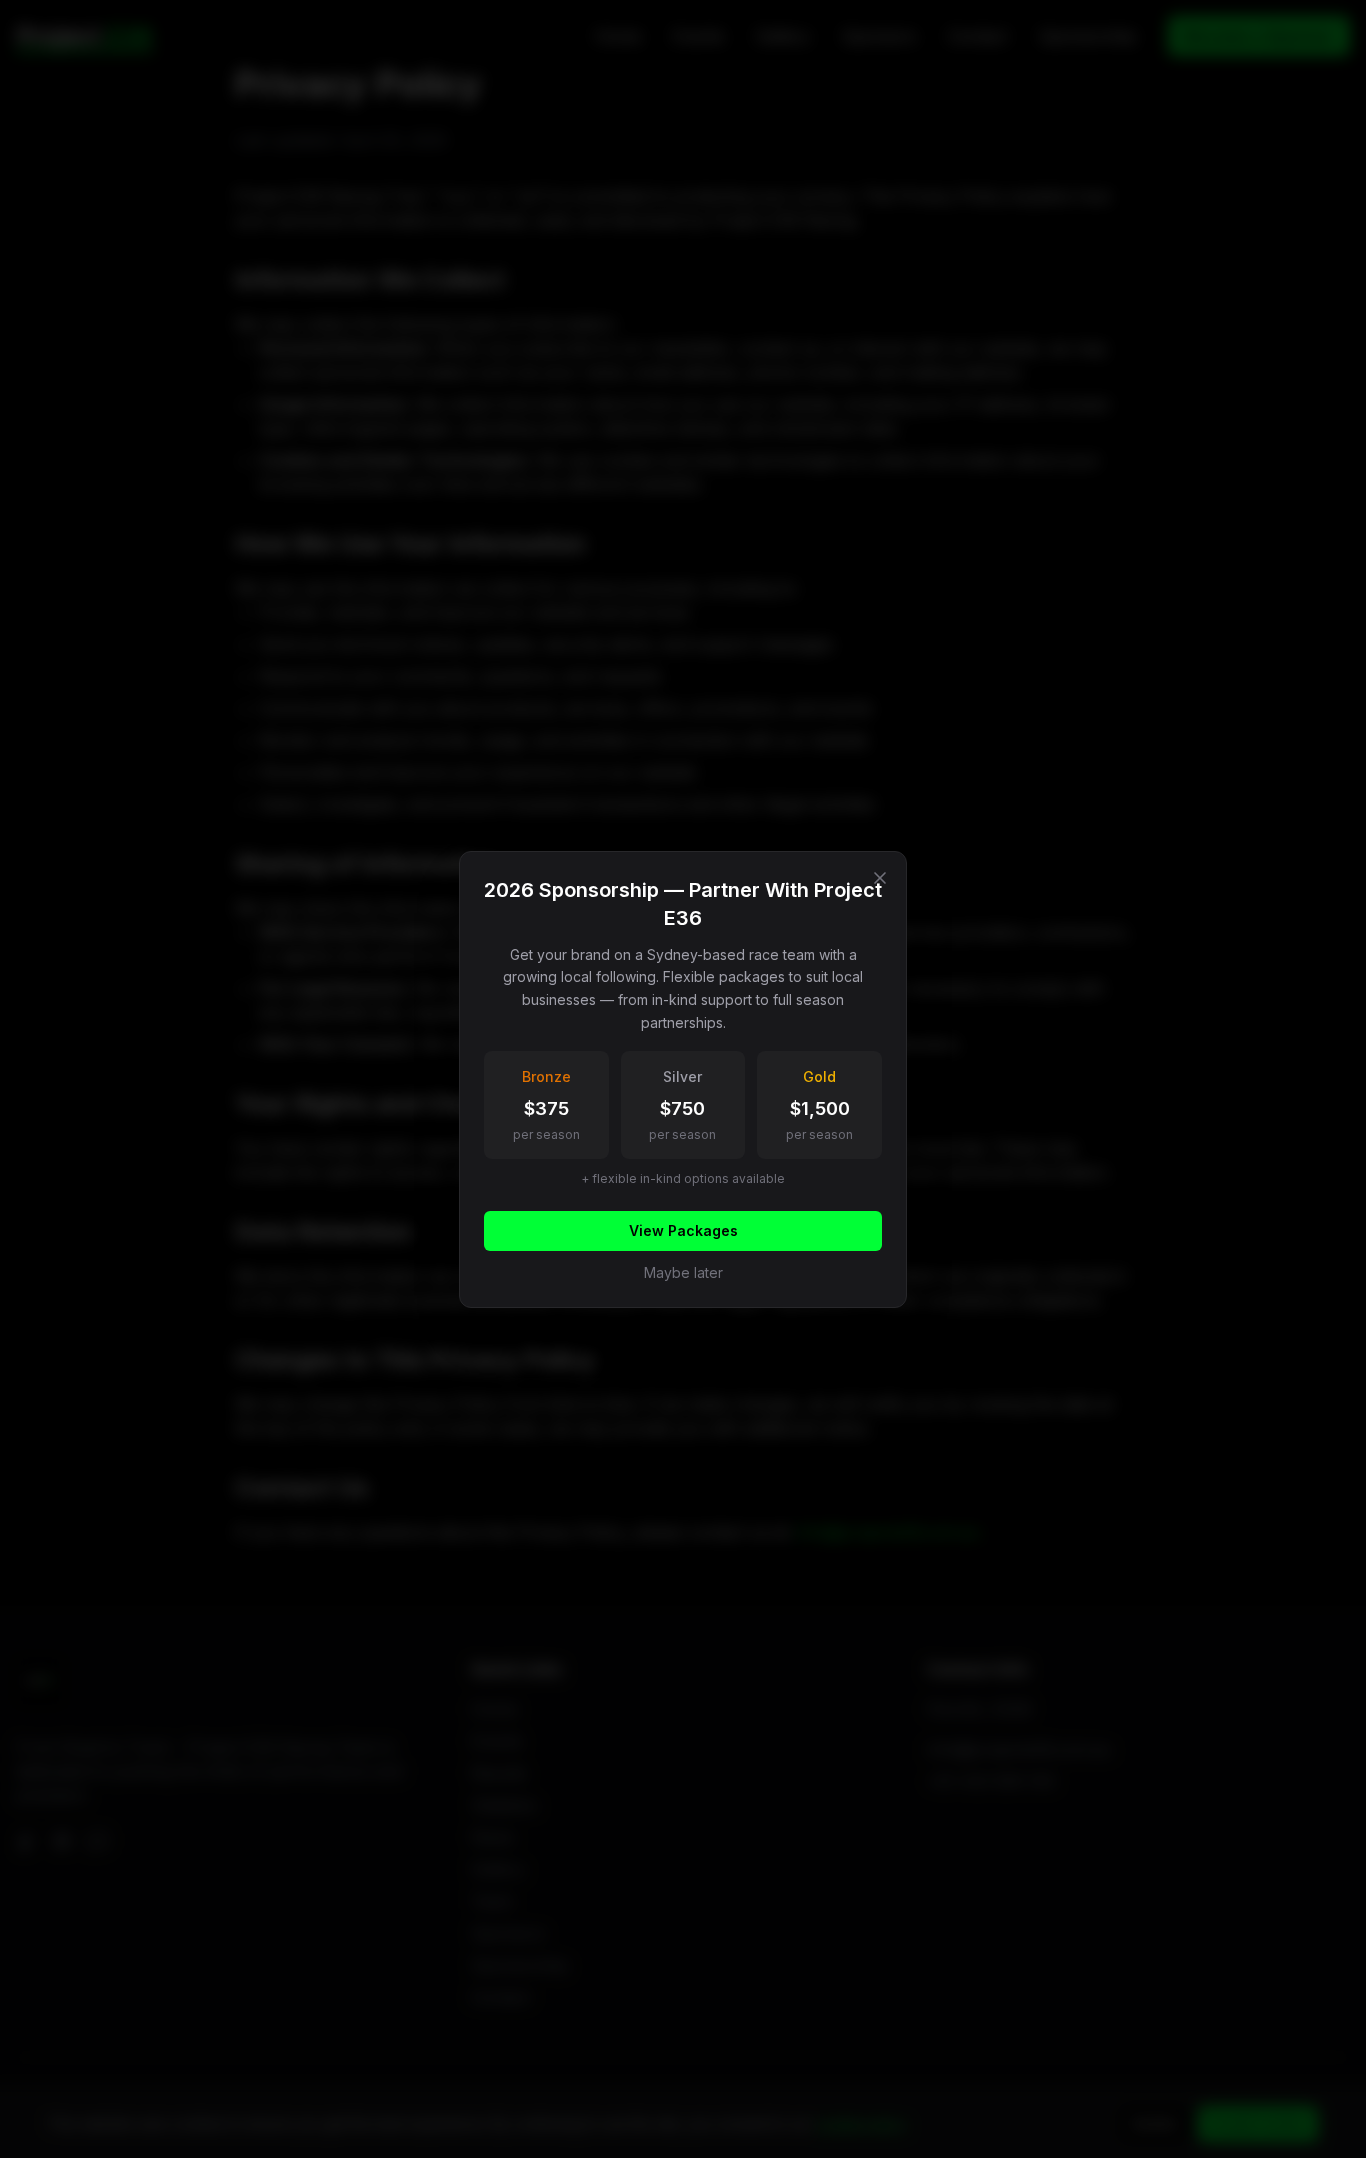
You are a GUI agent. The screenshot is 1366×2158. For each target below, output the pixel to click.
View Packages (683, 1230)
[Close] (880, 878)
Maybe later (683, 1272)
